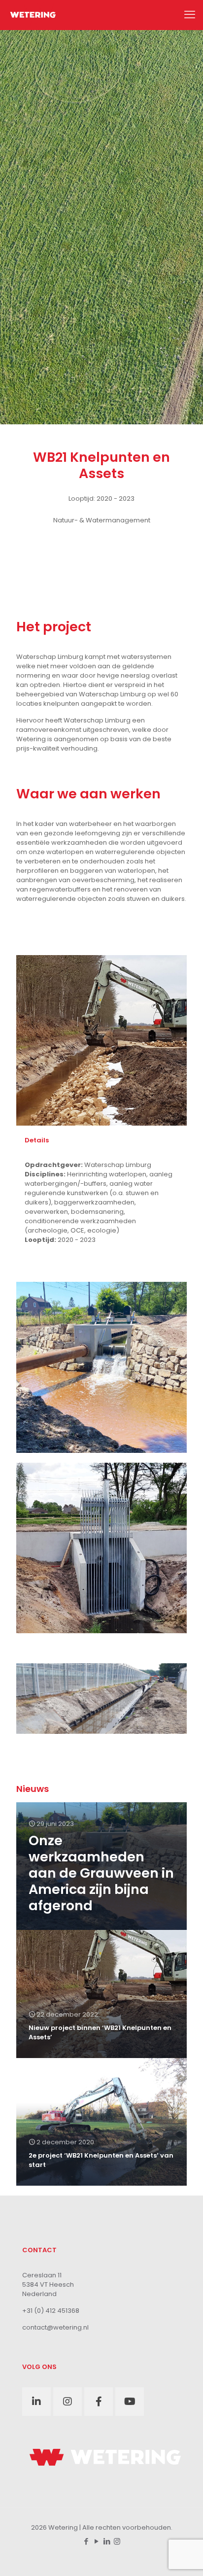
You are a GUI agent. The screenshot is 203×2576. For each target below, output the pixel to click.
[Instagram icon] (117, 2541)
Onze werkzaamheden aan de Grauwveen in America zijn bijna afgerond (101, 1873)
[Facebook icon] (86, 2541)
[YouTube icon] (96, 2541)
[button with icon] (36, 2402)
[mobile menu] (190, 15)
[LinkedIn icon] (107, 2541)
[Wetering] (33, 15)
